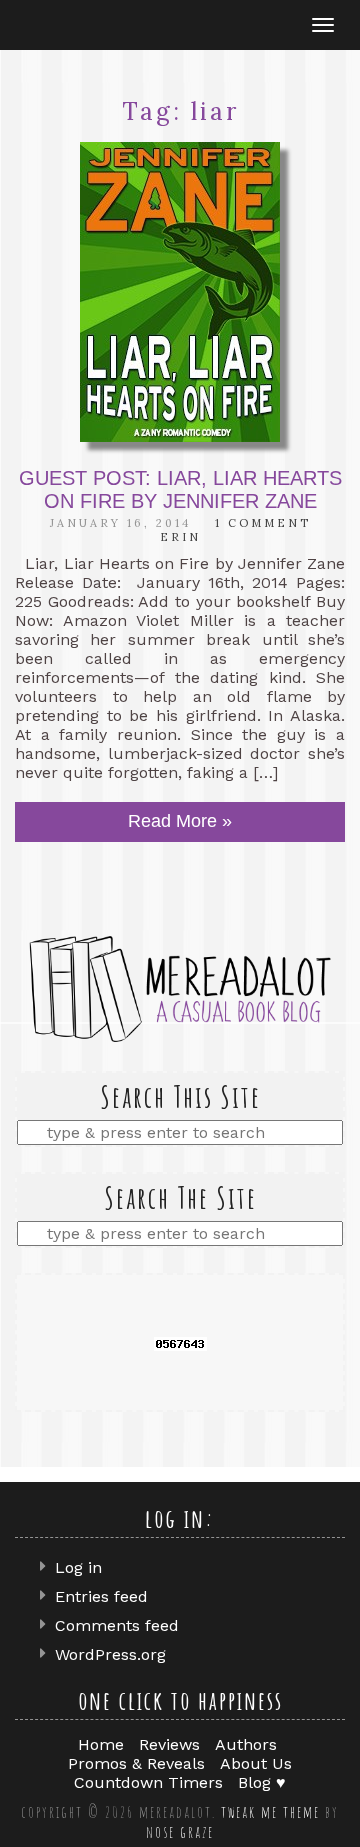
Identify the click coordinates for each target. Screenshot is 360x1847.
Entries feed (101, 1596)
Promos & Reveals (136, 1763)
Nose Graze (180, 1832)
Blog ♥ (262, 1782)
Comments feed (117, 1625)
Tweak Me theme (270, 1812)
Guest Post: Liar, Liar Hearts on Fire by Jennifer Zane (180, 489)
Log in (78, 1567)
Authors (246, 1744)
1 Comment (263, 523)
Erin (180, 537)
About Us (256, 1763)
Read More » (180, 821)
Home (101, 1744)
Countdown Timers (148, 1782)
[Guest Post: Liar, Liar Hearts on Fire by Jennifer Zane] (180, 292)
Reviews (169, 1744)
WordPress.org (110, 1654)
